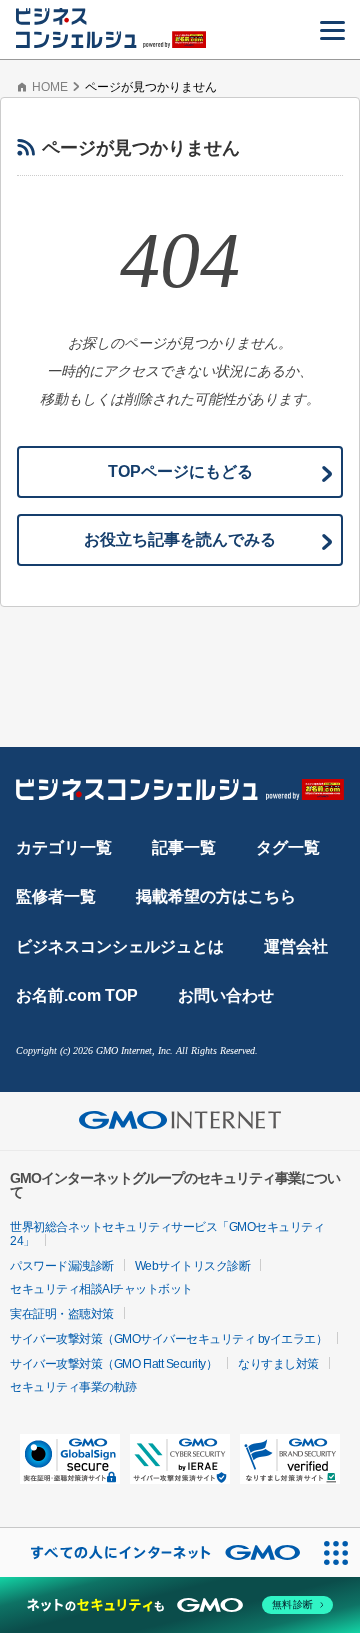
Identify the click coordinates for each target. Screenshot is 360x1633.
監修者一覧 (56, 896)
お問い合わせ (226, 995)
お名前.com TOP (77, 995)
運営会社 (296, 946)
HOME (50, 87)
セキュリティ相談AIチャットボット (101, 1289)
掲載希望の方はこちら (216, 896)
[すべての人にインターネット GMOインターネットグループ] (155, 1552)
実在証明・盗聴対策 (62, 1314)
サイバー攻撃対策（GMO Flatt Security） (113, 1364)
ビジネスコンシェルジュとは (120, 946)
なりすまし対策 (278, 1364)
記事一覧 (184, 847)
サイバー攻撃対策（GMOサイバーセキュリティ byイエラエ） (168, 1339)
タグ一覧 (288, 847)
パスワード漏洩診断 (62, 1266)
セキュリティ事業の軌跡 (73, 1387)
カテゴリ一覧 (64, 847)
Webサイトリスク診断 (193, 1266)
